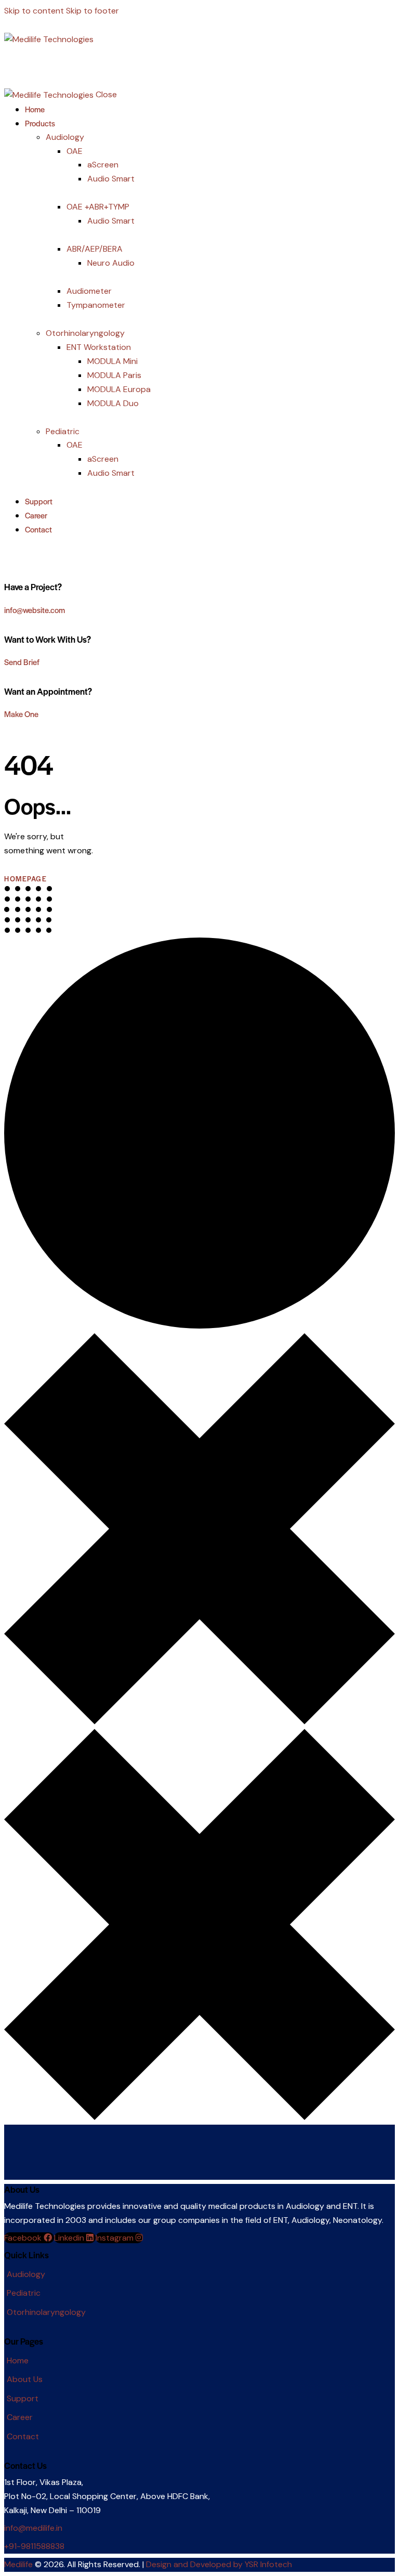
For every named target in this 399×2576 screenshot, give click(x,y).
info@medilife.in (33, 2528)
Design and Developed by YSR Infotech (219, 2564)
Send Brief (22, 662)
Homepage (25, 879)
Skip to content (34, 11)
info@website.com (35, 610)
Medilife (18, 2564)
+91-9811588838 (34, 2546)
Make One (21, 714)
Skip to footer (92, 11)
